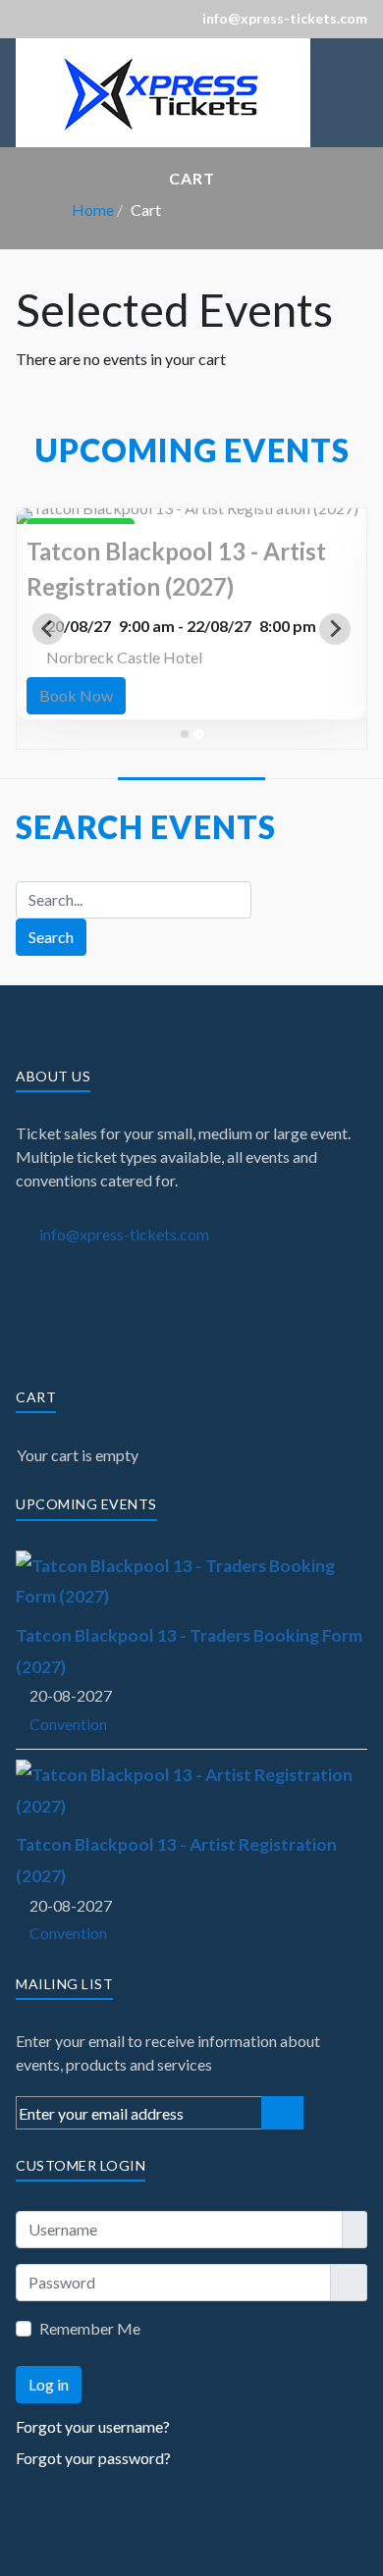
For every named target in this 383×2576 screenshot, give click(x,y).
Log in (49, 2384)
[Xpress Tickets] (163, 90)
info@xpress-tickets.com (124, 1234)
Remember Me (90, 2328)
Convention (68, 1724)
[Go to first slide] (335, 629)
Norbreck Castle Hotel (124, 657)
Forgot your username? (93, 2426)
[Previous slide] (48, 629)
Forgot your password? (93, 2458)
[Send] (282, 2113)
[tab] (185, 734)
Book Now (76, 695)
